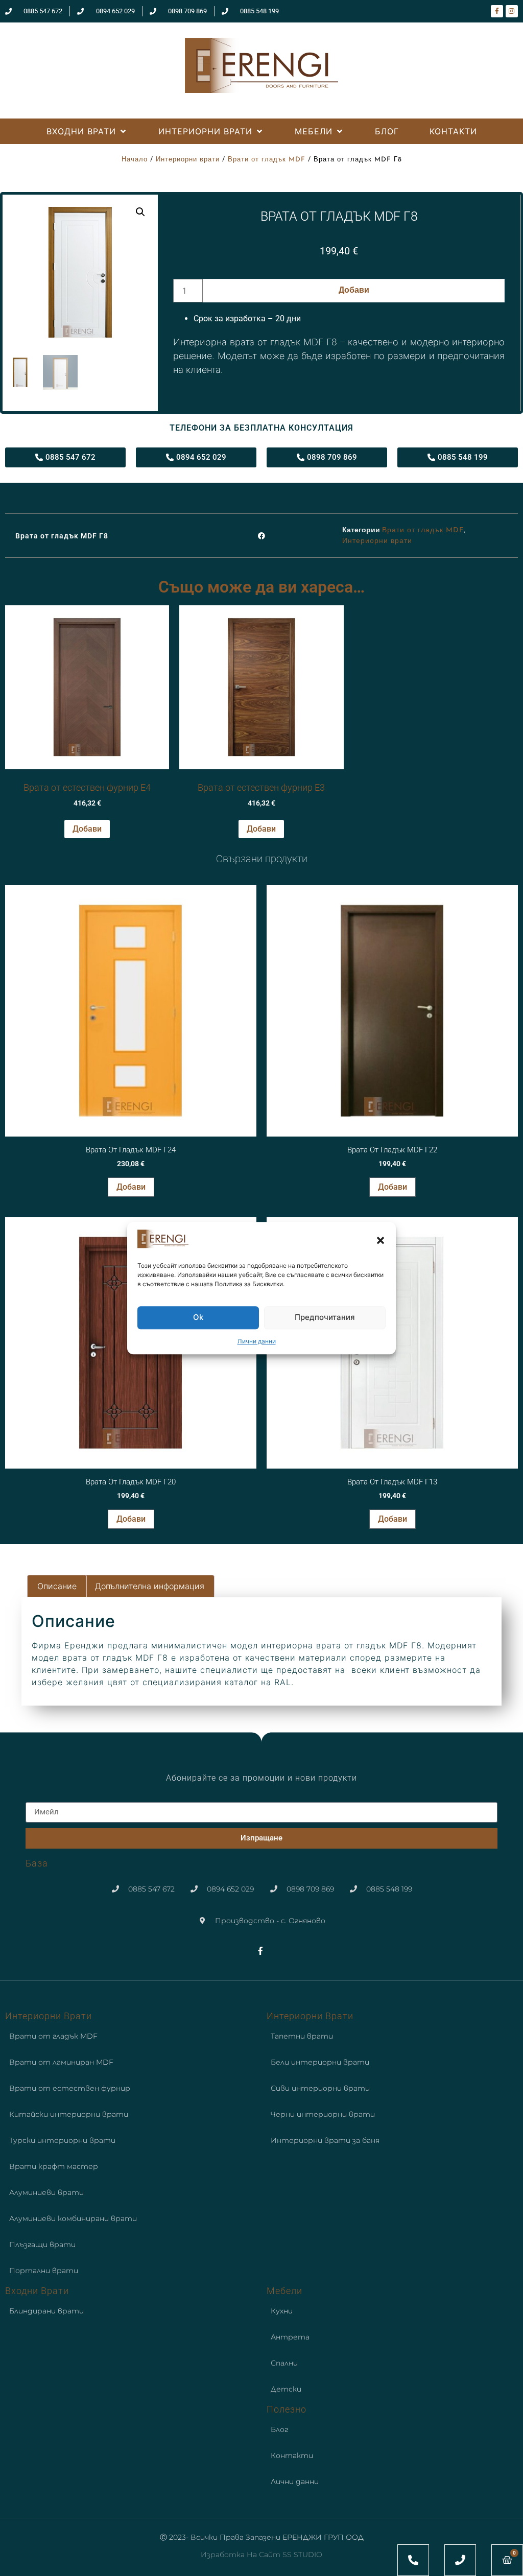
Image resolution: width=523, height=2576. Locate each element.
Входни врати (37, 2291)
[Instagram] (512, 11)
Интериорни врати (188, 160)
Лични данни (257, 1341)
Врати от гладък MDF (267, 160)
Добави (354, 291)
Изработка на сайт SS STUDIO (261, 2555)
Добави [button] (87, 829)
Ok (198, 1318)
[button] (381, 1240)
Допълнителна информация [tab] (150, 1586)
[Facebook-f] (497, 11)
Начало (135, 160)
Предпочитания (325, 1318)
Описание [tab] (57, 1586)
